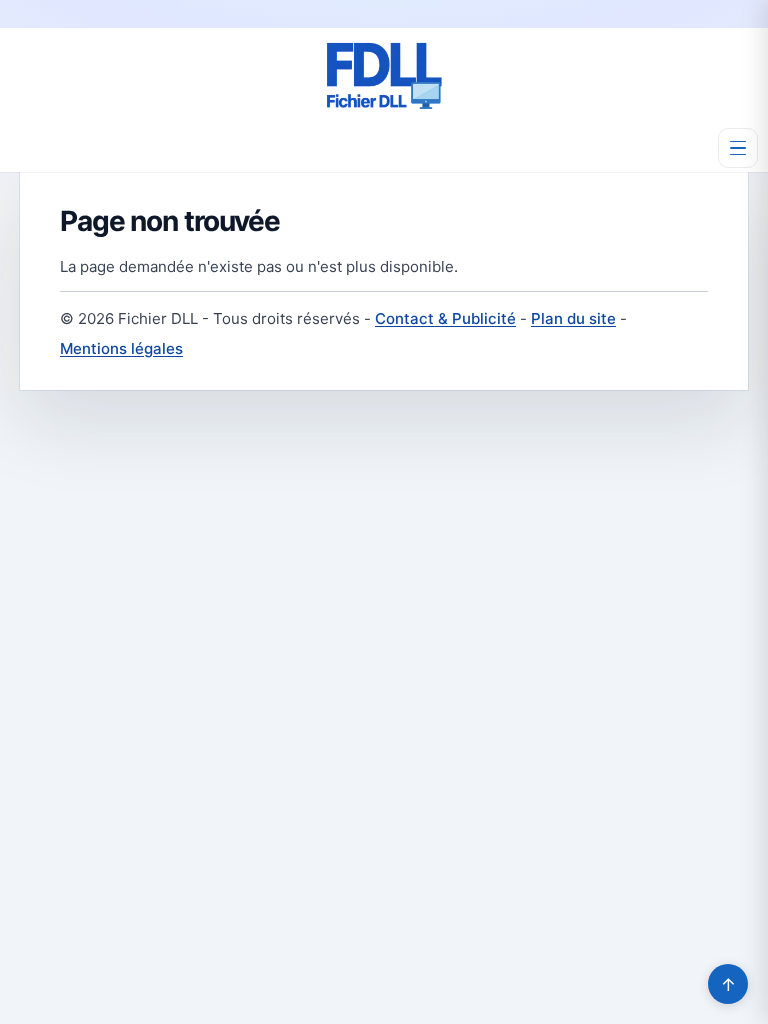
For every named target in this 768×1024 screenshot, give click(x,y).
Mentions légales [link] (121, 348)
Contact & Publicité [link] (445, 318)
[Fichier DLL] (384, 76)
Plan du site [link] (573, 318)
